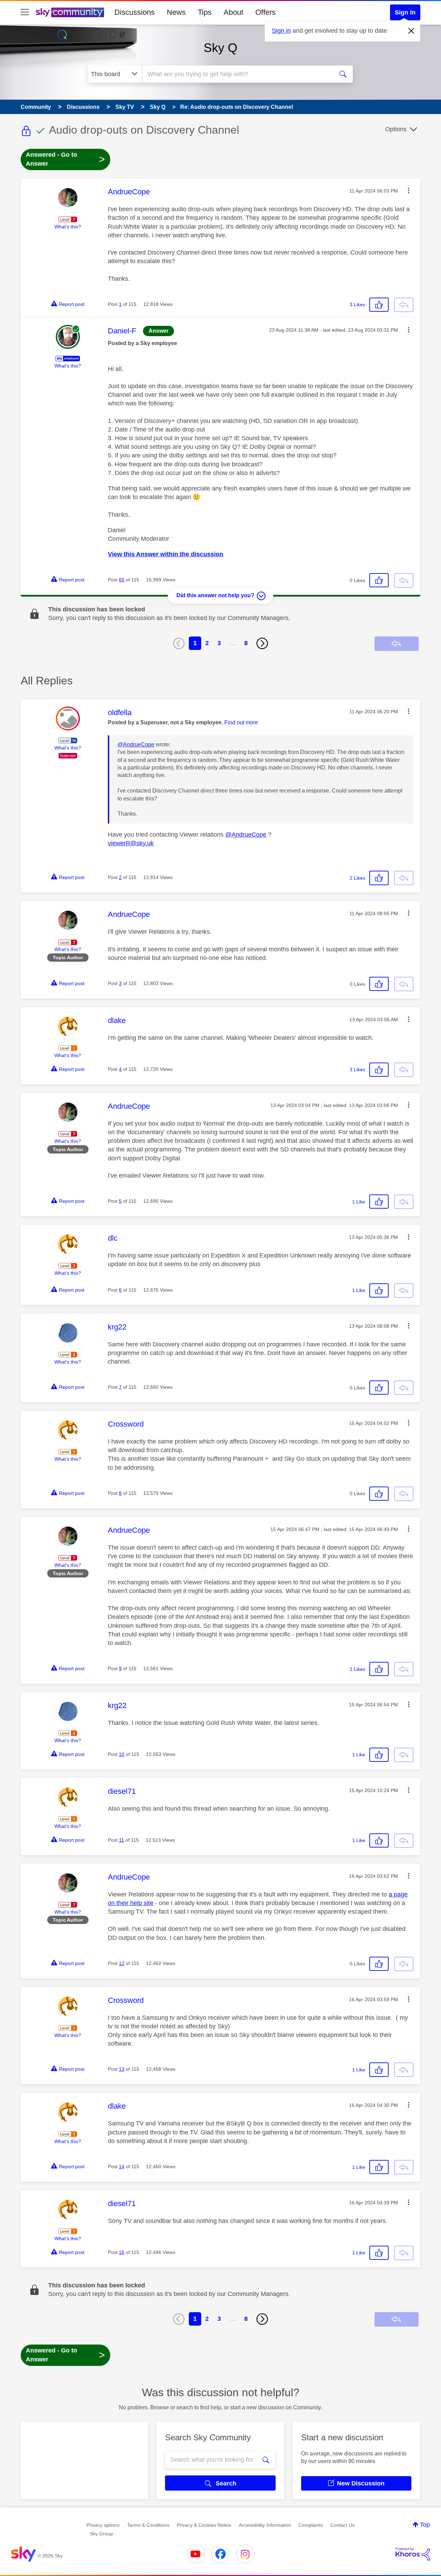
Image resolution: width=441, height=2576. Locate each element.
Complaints (311, 2525)
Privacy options (103, 2525)
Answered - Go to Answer (65, 159)
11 (121, 1840)
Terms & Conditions (148, 2525)
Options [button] (396, 129)
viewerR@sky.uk (131, 843)
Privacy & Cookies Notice (204, 2525)
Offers (265, 12)
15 (122, 2252)
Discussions (135, 12)
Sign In (405, 12)
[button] (409, 190)
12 (122, 1963)
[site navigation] (25, 12)
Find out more (241, 722)
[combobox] (237, 74)
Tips (205, 12)
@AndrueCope (136, 744)
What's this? (68, 227)
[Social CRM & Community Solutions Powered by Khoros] (413, 2554)
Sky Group (101, 2534)
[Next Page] (262, 643)
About (233, 12)
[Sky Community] (70, 12)
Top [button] (425, 2525)
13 (122, 2069)
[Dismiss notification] (411, 31)
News (176, 12)
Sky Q (220, 48)
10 (122, 1754)
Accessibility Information (265, 2525)
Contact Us (342, 2525)
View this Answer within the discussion (166, 554)
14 (122, 2166)
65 (122, 580)
